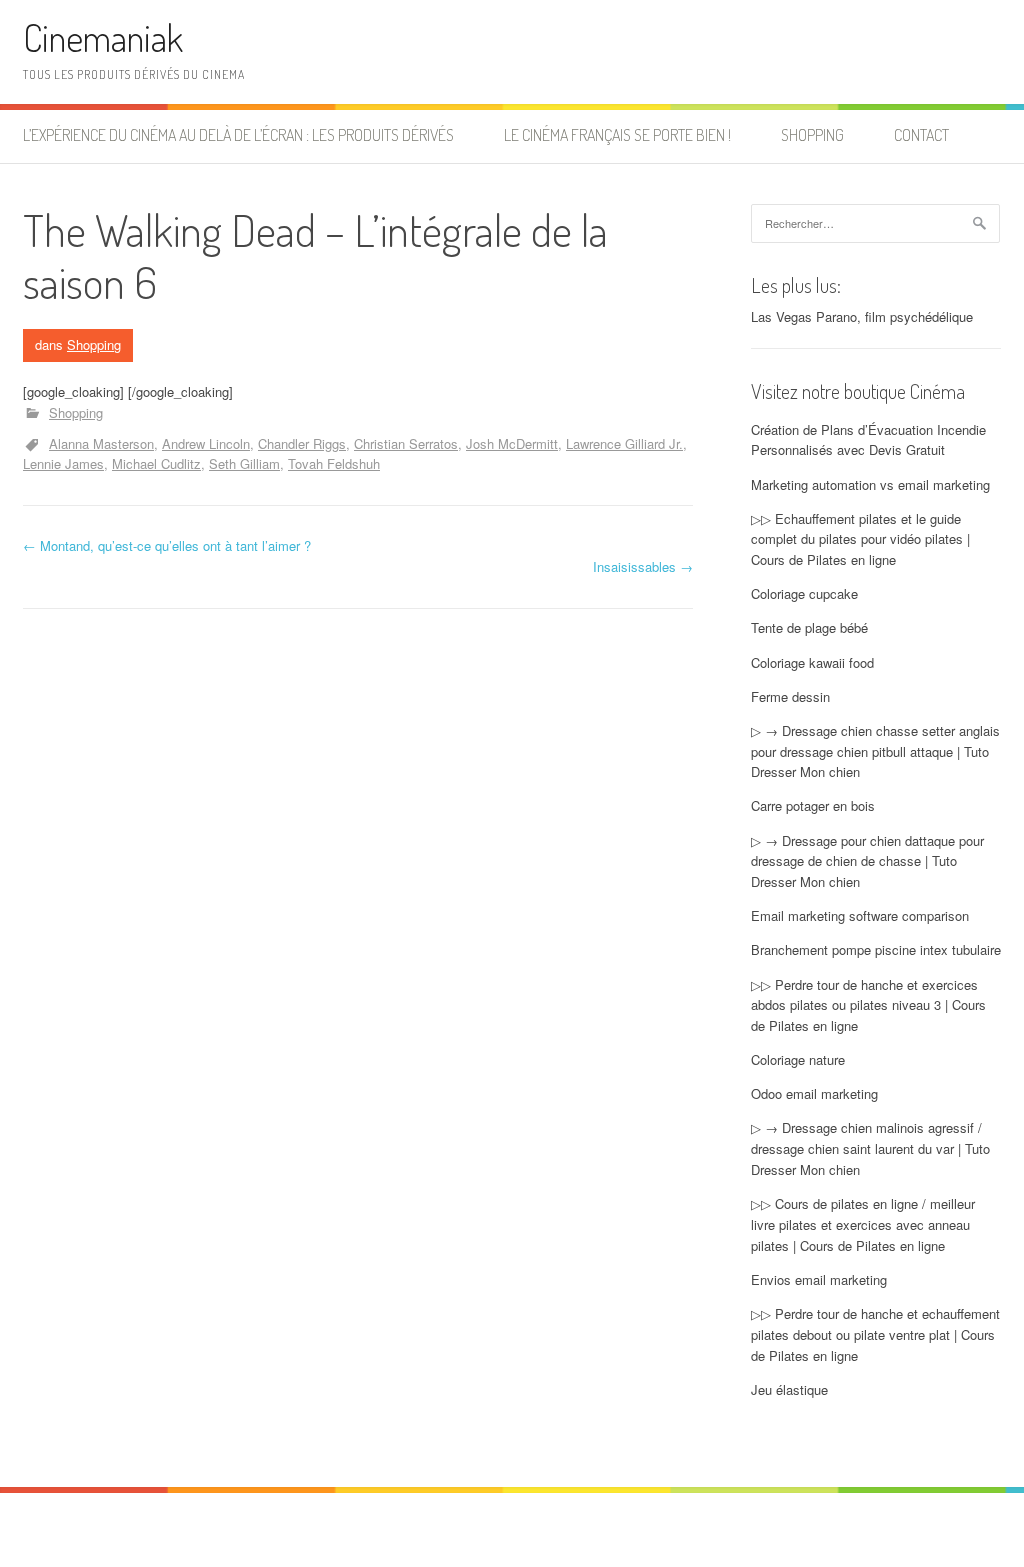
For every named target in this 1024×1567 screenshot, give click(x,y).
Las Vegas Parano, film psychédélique (862, 316)
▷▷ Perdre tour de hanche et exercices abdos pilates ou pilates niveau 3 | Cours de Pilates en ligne (868, 1005)
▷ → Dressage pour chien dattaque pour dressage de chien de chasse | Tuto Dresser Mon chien (867, 861)
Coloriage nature (798, 1059)
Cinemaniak (103, 37)
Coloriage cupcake (804, 593)
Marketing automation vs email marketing (870, 484)
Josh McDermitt (512, 443)
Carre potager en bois (813, 805)
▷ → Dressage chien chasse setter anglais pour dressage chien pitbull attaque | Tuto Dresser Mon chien (875, 751)
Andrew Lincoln (206, 443)
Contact (921, 135)
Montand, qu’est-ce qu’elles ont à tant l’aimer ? (167, 545)
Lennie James (63, 463)
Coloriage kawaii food (812, 662)
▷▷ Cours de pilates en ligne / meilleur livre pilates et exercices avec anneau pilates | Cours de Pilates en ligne (863, 1224)
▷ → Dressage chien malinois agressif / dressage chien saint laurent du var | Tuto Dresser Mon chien (870, 1148)
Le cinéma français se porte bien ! (617, 135)
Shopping (812, 135)
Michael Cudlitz (156, 463)
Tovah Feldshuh (334, 463)
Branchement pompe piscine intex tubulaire (876, 949)
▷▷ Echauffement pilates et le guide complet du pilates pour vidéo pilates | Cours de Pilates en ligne (860, 539)
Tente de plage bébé (809, 627)
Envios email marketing (819, 1279)
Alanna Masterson (101, 443)
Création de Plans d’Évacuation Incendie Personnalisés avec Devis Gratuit (868, 440)
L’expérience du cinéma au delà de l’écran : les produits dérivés (238, 135)
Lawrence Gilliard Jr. (624, 443)
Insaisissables (643, 566)
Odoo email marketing (814, 1093)
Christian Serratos (406, 443)
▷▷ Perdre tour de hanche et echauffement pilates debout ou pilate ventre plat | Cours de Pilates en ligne (875, 1334)
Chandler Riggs (302, 443)
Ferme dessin (790, 696)
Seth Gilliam (244, 463)
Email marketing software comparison (860, 915)
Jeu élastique (789, 1389)
